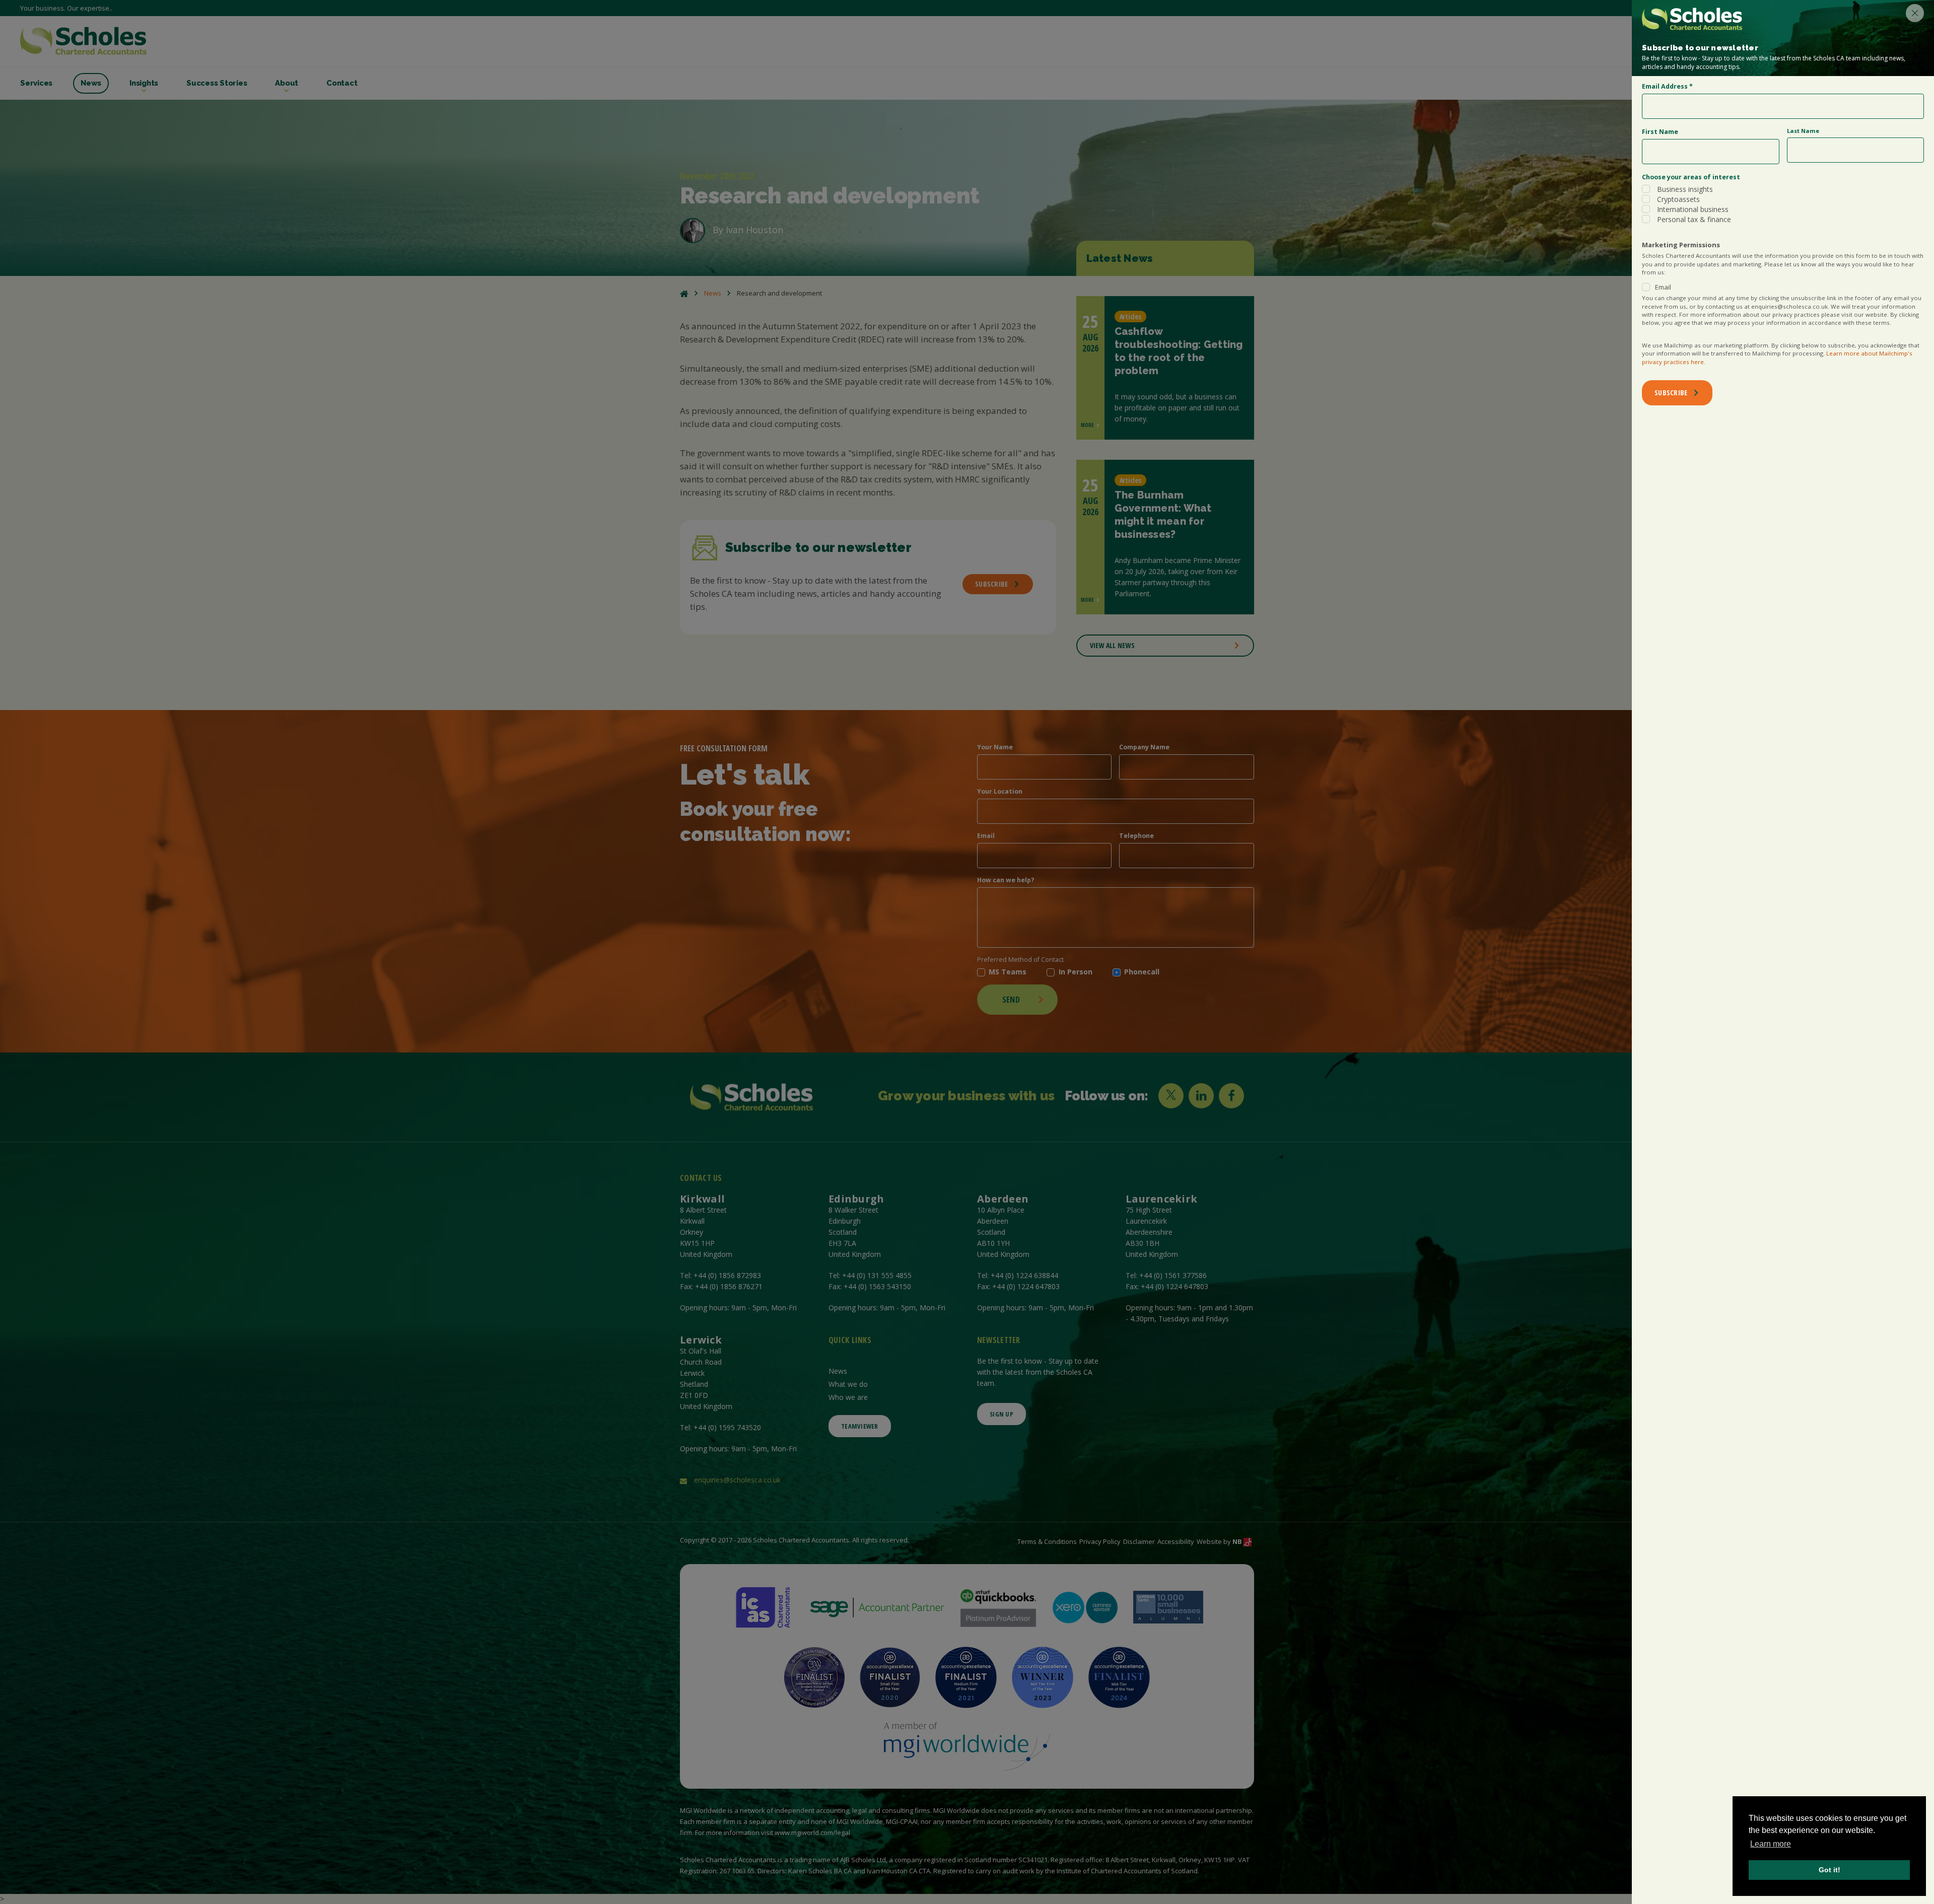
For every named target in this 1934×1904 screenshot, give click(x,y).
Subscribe (1671, 393)
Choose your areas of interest (1691, 177)
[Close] (1915, 13)
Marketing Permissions (1681, 245)
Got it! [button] (1829, 1870)
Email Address (1667, 86)
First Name (1660, 132)
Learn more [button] (1771, 1844)
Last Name (1803, 131)
